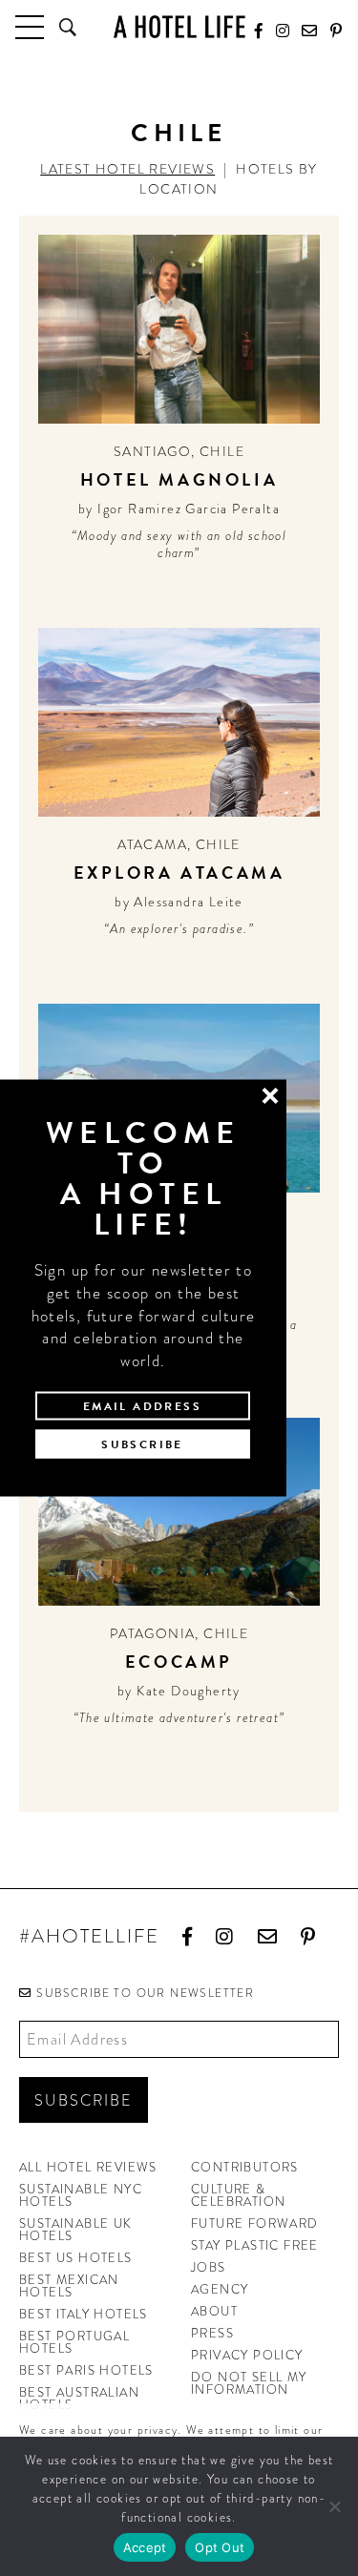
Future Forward (255, 2223)
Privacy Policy (247, 2355)
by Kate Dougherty (179, 1691)
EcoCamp (179, 1662)
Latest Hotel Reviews (127, 169)
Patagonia (153, 1633)
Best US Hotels (76, 2258)
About (214, 2311)
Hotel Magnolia (179, 479)
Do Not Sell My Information (249, 2383)
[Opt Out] (334, 2506)
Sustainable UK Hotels (76, 2230)
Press (212, 2333)
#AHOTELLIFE (89, 1937)
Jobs (209, 2267)
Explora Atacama (179, 873)
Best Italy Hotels (84, 2314)
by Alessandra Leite (179, 902)
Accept (145, 2547)
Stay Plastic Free (255, 2245)
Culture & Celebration (238, 2195)
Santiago (152, 451)
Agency (220, 2289)
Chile (179, 133)
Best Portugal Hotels (74, 2342)
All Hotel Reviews (88, 2167)
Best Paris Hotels (86, 2370)
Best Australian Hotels (79, 2399)
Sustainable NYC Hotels (81, 2195)
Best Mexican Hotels (69, 2286)
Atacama (152, 844)
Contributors (245, 2167)
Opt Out (220, 2547)
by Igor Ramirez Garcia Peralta (179, 509)
